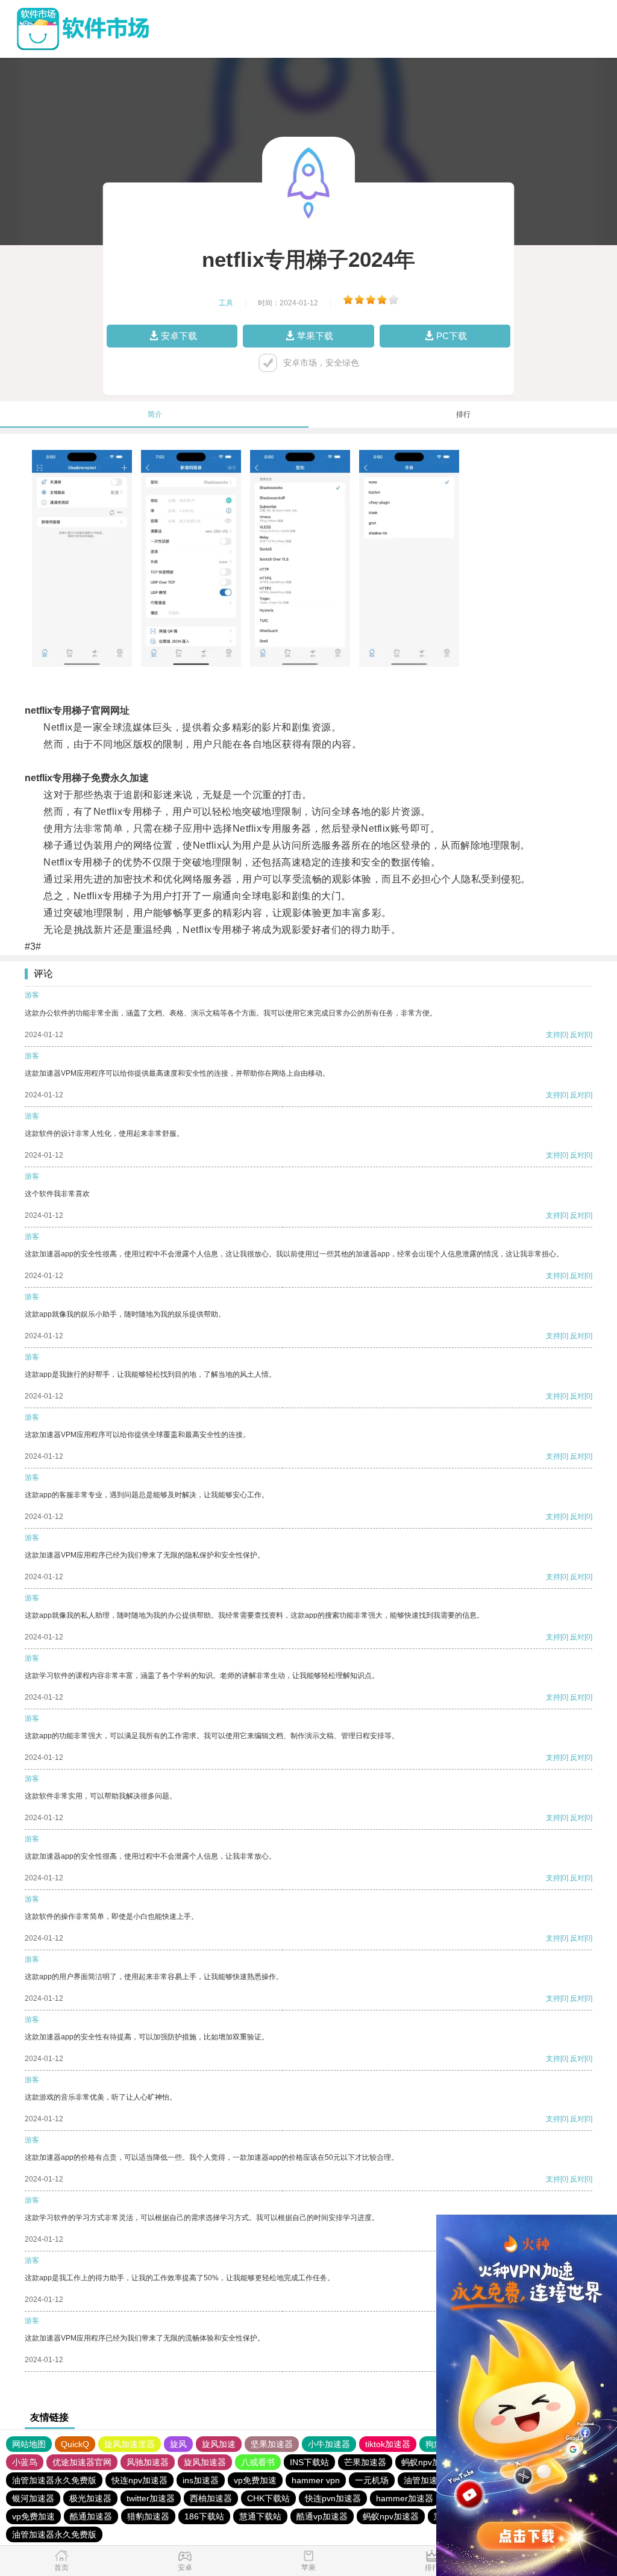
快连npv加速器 (139, 2480)
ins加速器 (201, 2480)
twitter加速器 (151, 2498)
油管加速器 (425, 2480)
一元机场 (372, 2480)
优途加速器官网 (82, 2462)
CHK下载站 (268, 2498)
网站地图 (29, 2444)
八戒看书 (258, 2462)
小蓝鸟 (25, 2462)
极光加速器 (90, 2498)
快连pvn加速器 (333, 2498)
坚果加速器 (272, 2444)
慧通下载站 (260, 2516)
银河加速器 (33, 2498)
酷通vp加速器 (322, 2516)
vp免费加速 (255, 2480)
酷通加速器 (91, 2516)
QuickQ (75, 2444)
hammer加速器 (405, 2498)
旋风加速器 (205, 2462)
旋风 (178, 2444)
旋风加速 (219, 2444)
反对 (577, 1035)
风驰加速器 (148, 2462)
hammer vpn (316, 2480)
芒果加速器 (365, 2462)
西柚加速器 (211, 2498)
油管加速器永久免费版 (54, 2480)
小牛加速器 (329, 2444)
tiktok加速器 (388, 2444)
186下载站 (204, 2516)
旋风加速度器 (130, 2444)
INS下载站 (309, 2462)
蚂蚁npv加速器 (429, 2462)
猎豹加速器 (148, 2516)
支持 (553, 1035)
